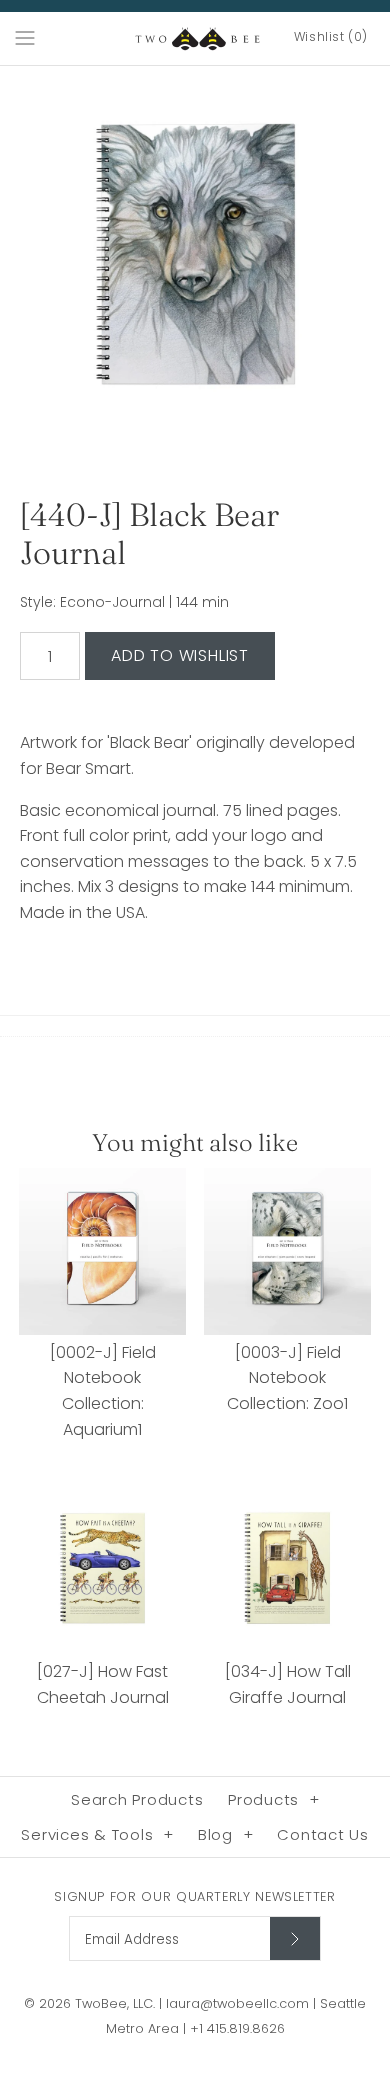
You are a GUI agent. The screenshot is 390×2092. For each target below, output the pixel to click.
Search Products (137, 1799)
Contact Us (323, 1834)
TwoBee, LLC (114, 2003)
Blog (226, 1834)
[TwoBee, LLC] (195, 38)
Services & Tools (97, 1834)
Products (274, 1799)
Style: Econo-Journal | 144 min (124, 602)
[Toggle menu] (25, 37)
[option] (195, 261)
